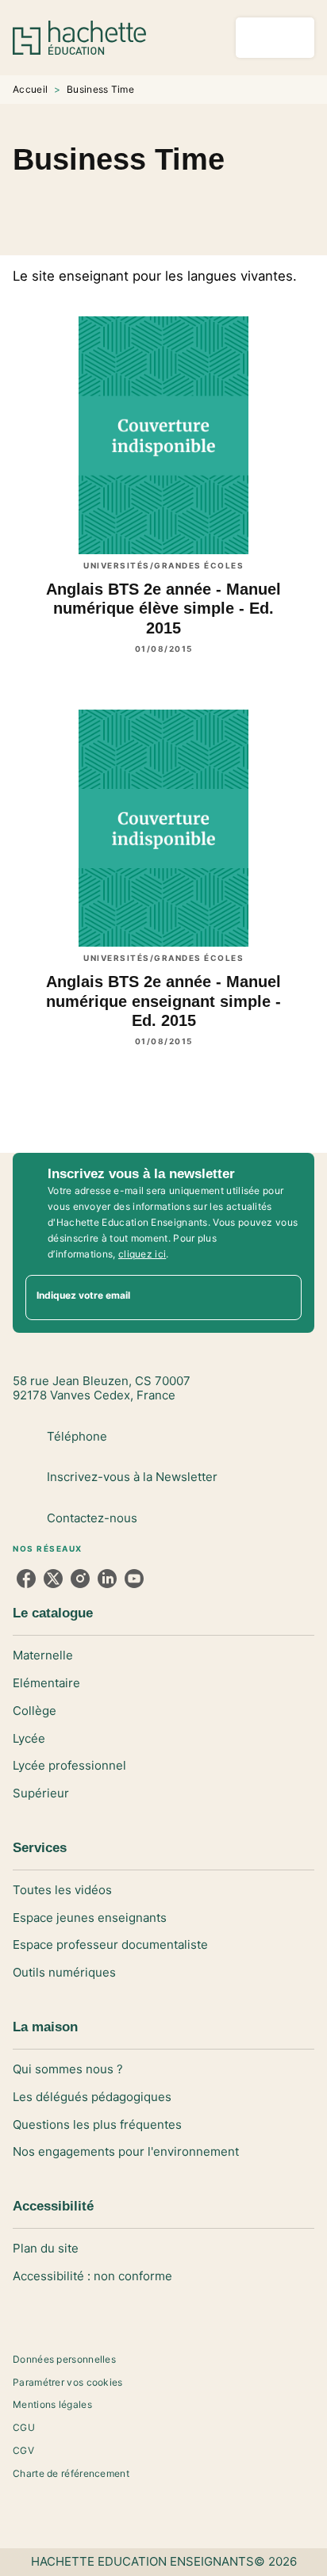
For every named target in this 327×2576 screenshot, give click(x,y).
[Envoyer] (283, 1297)
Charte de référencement (71, 2473)
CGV (23, 2450)
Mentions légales (52, 2404)
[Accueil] (79, 38)
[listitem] (26, 1579)
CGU (24, 2427)
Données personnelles (64, 2359)
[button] (163, 203)
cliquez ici (142, 1254)
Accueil (30, 89)
